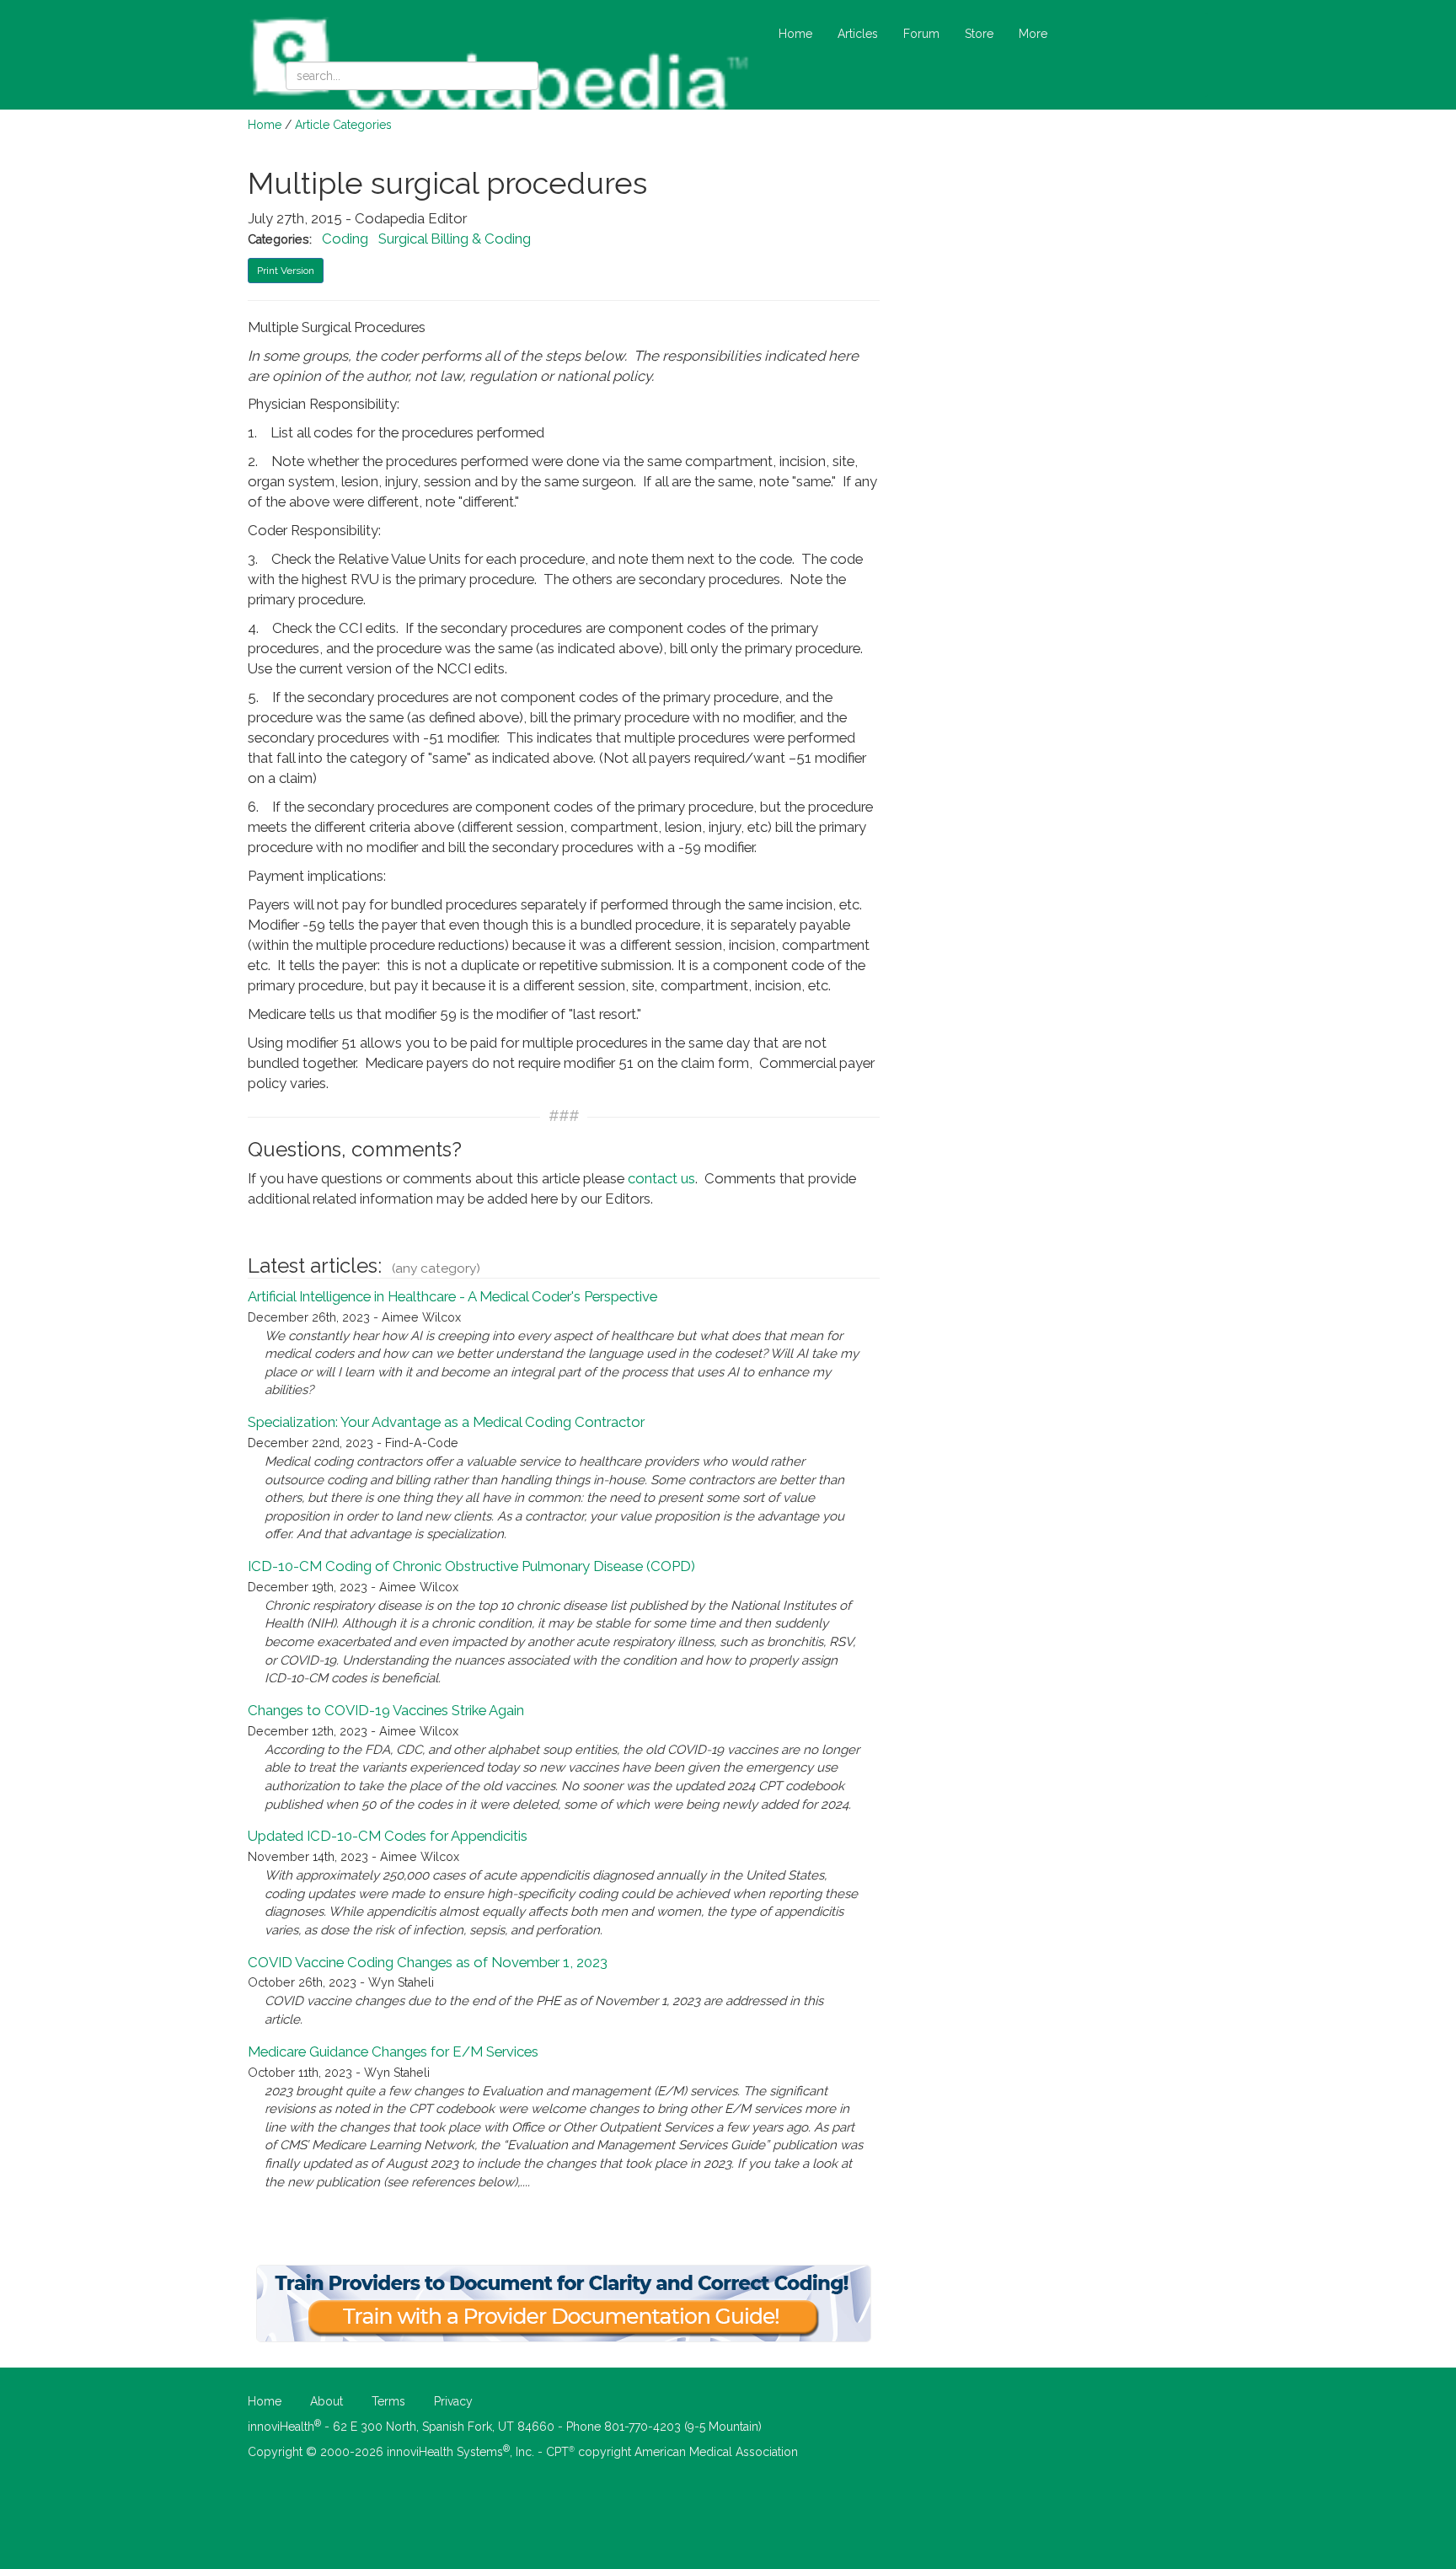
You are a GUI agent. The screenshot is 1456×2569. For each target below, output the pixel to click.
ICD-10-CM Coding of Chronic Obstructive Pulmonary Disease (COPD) (471, 1566)
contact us (661, 1178)
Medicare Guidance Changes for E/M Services (393, 2051)
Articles (858, 34)
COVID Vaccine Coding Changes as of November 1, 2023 (428, 1962)
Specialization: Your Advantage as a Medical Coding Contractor (446, 1422)
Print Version (286, 271)
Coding (345, 239)
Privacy (453, 2401)
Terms (388, 2401)
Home (795, 34)
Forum (921, 34)
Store (979, 34)
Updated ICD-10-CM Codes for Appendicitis (388, 1836)
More (1033, 34)
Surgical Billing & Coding (455, 239)
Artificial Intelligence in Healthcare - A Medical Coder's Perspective (452, 1296)
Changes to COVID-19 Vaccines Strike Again (386, 1710)
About (327, 2401)
